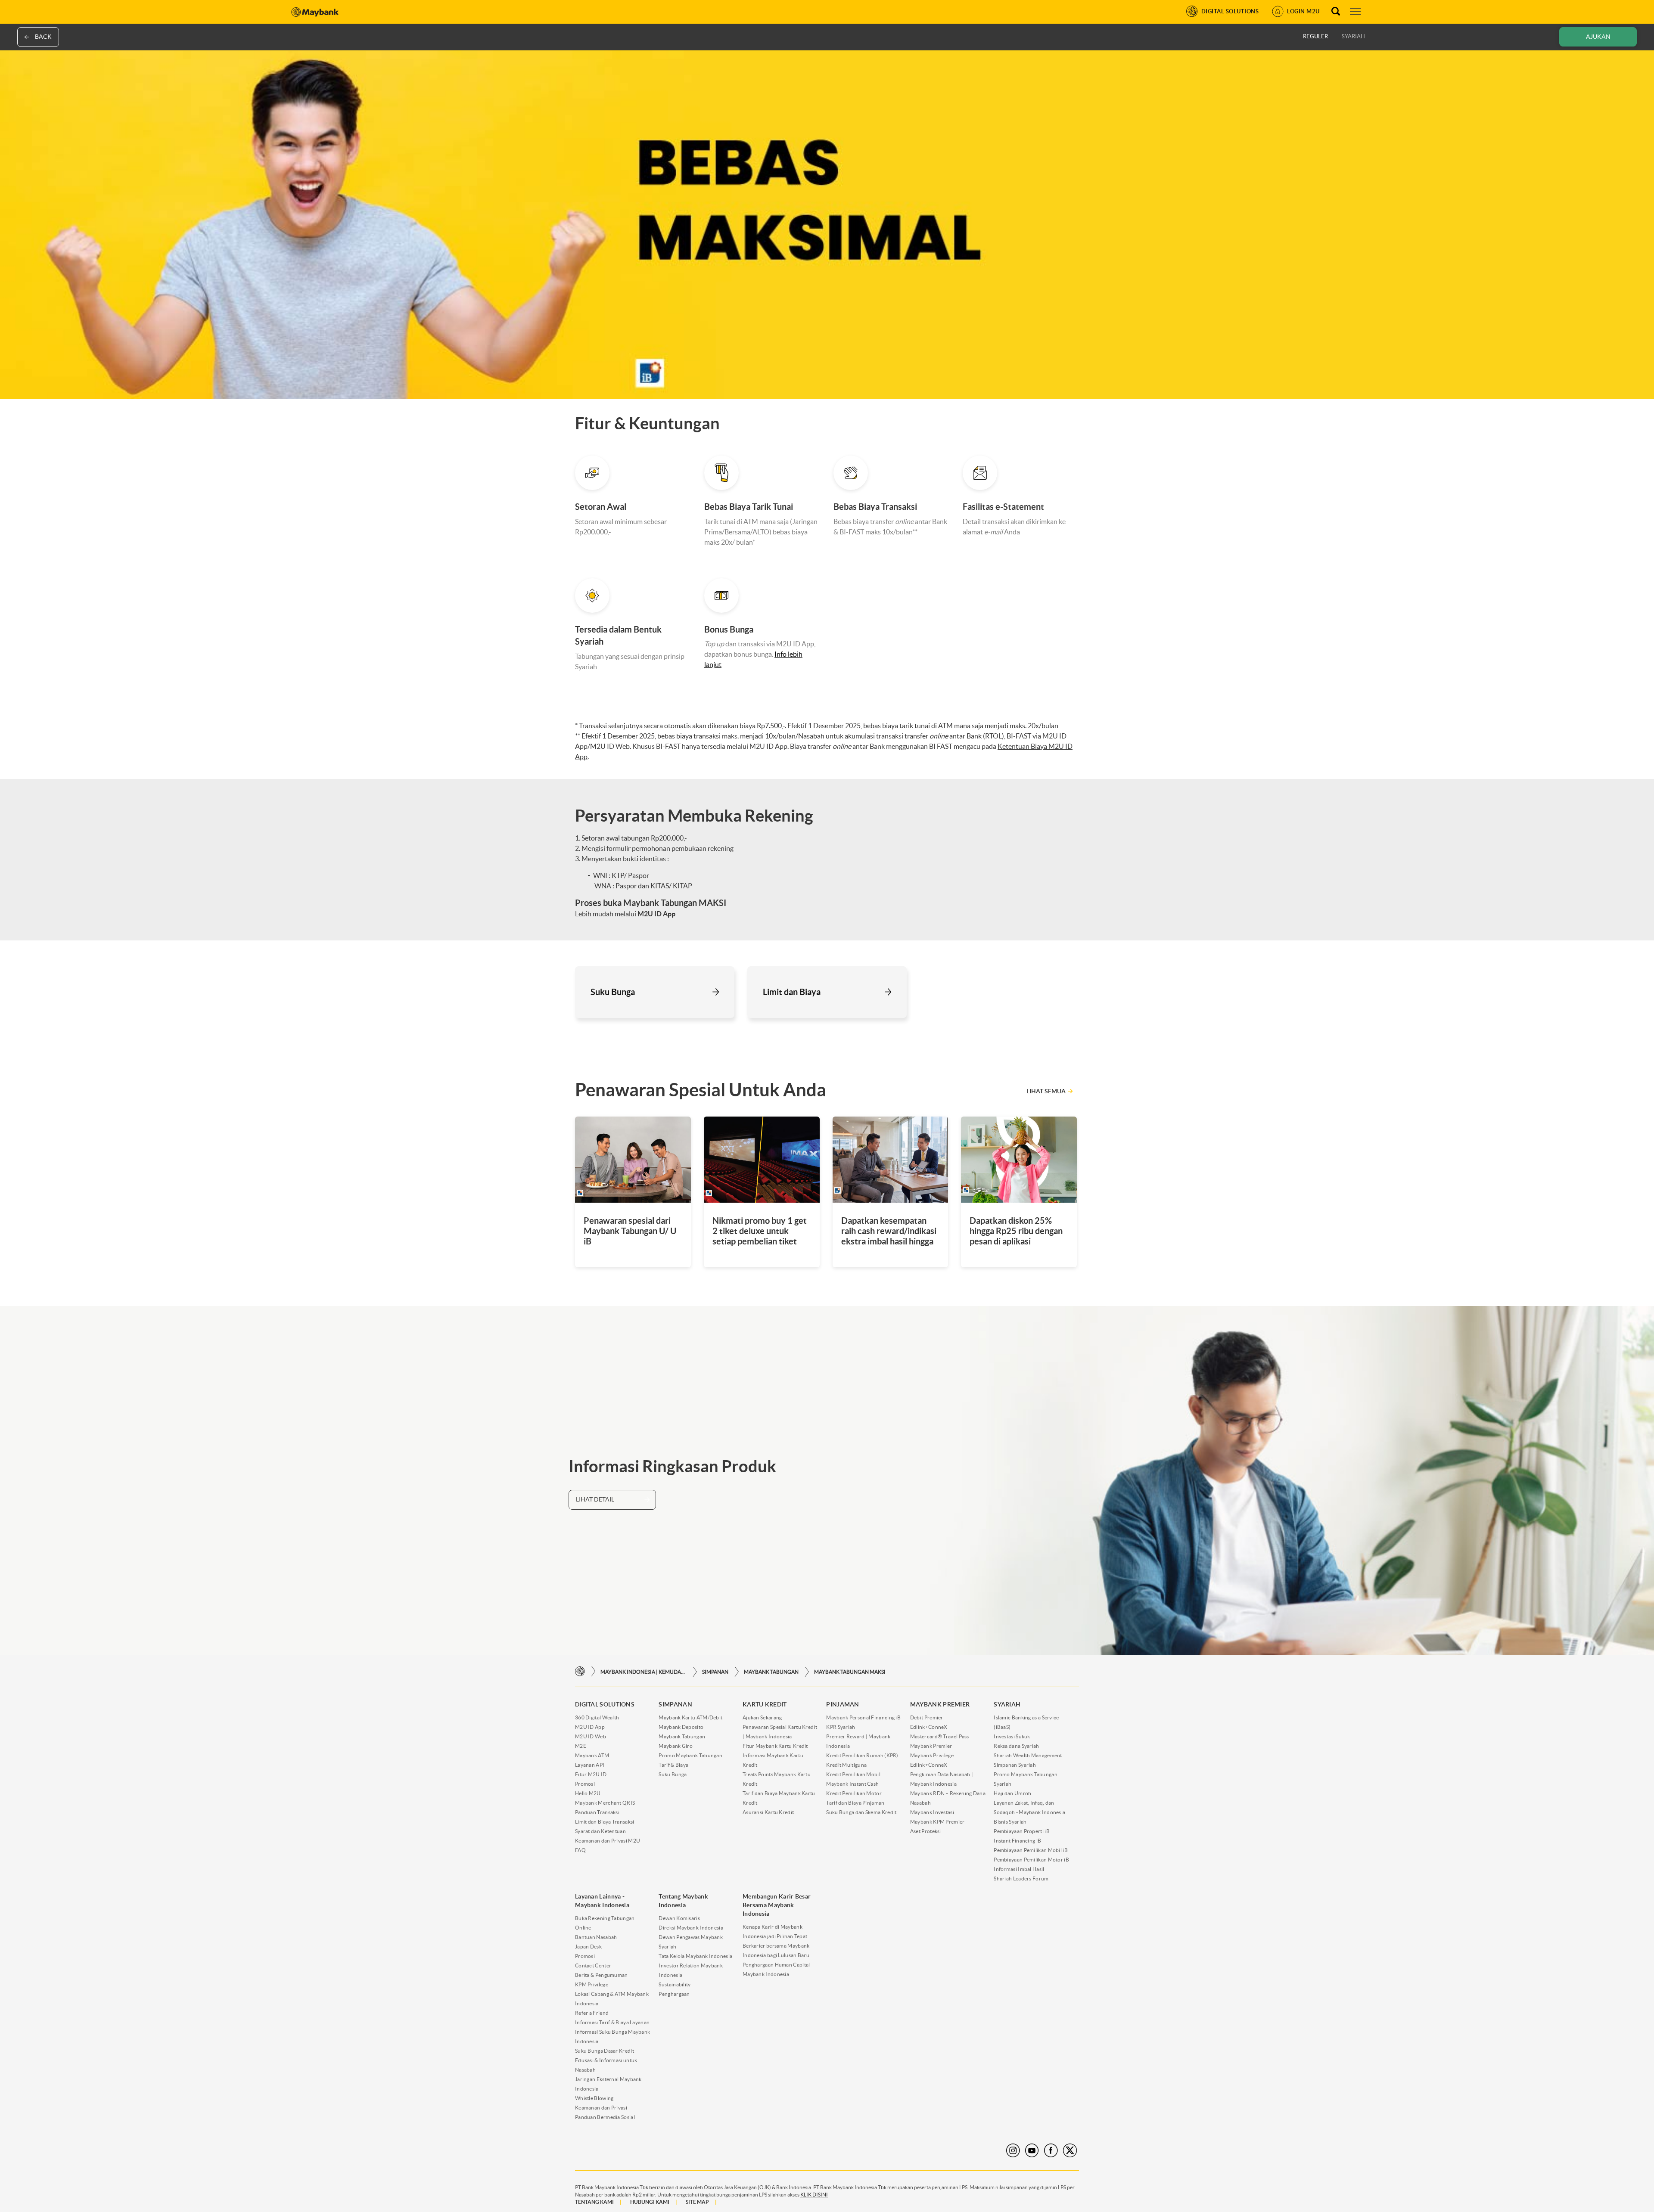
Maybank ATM (592, 1755)
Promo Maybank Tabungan (690, 1755)
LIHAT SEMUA (1046, 1091)
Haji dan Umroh (1012, 1793)
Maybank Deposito (681, 1727)
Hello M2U (588, 1793)
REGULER (1315, 36)
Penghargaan (674, 1994)
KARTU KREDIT (765, 1704)
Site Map (697, 2202)
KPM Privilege (592, 1984)
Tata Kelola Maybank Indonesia (695, 1956)
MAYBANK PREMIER (940, 1704)
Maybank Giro (676, 1746)
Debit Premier (927, 1717)
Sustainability (675, 1984)
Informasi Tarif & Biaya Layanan (612, 2022)
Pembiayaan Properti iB (1022, 1831)
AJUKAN (1598, 37)
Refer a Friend (592, 2013)
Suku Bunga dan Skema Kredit (861, 1812)
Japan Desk (588, 1947)
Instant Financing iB (1017, 1841)
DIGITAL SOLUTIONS (605, 1704)
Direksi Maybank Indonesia (691, 1928)
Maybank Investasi (932, 1812)
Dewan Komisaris (679, 1918)
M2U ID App (590, 1727)
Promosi (585, 1784)
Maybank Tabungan (771, 1672)
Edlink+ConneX (929, 1727)
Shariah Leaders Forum (1021, 1878)
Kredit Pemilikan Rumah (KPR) (862, 1755)
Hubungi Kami (650, 2202)
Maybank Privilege (932, 1755)
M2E (581, 1746)
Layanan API (590, 1765)
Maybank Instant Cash (852, 1784)
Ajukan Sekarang (762, 1717)
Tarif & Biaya (673, 1765)
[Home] (580, 1671)
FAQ (580, 1850)
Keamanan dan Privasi (601, 2108)
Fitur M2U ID (591, 1774)
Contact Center (593, 1965)
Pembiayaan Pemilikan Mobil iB (1031, 1850)
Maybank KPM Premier (937, 1822)
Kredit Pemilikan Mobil (853, 1774)
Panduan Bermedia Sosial (605, 2117)
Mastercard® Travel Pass (940, 1736)
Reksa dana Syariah (1016, 1746)
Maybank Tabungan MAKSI (850, 1672)
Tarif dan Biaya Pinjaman (855, 1803)
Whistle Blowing (594, 2098)
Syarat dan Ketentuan (600, 1831)
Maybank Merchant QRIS (605, 1803)
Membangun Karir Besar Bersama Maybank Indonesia (777, 1905)
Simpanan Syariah (1015, 1765)
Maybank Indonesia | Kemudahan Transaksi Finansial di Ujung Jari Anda (644, 1672)
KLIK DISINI (814, 2195)
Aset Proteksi (926, 1831)
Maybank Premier (931, 1746)
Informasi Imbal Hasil (1019, 1869)
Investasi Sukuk (1012, 1736)
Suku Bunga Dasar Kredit (605, 2051)
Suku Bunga (673, 1774)
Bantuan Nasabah (596, 1937)
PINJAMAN (843, 1704)
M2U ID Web (591, 1736)
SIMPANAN (715, 1672)
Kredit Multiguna (846, 1765)
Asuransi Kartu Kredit (768, 1812)
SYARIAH (1353, 36)
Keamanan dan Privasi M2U (608, 1841)
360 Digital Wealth (597, 1717)
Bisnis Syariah (1010, 1822)
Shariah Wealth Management (1028, 1755)
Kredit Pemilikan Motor (854, 1793)
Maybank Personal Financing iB (863, 1717)
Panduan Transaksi (597, 1812)
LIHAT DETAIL (595, 1499)
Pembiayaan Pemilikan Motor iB (1031, 1860)
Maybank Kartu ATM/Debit (690, 1717)
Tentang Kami (594, 2202)
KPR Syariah (841, 1727)
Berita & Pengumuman (602, 1975)
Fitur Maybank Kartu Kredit (775, 1746)
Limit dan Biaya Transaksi (605, 1822)
